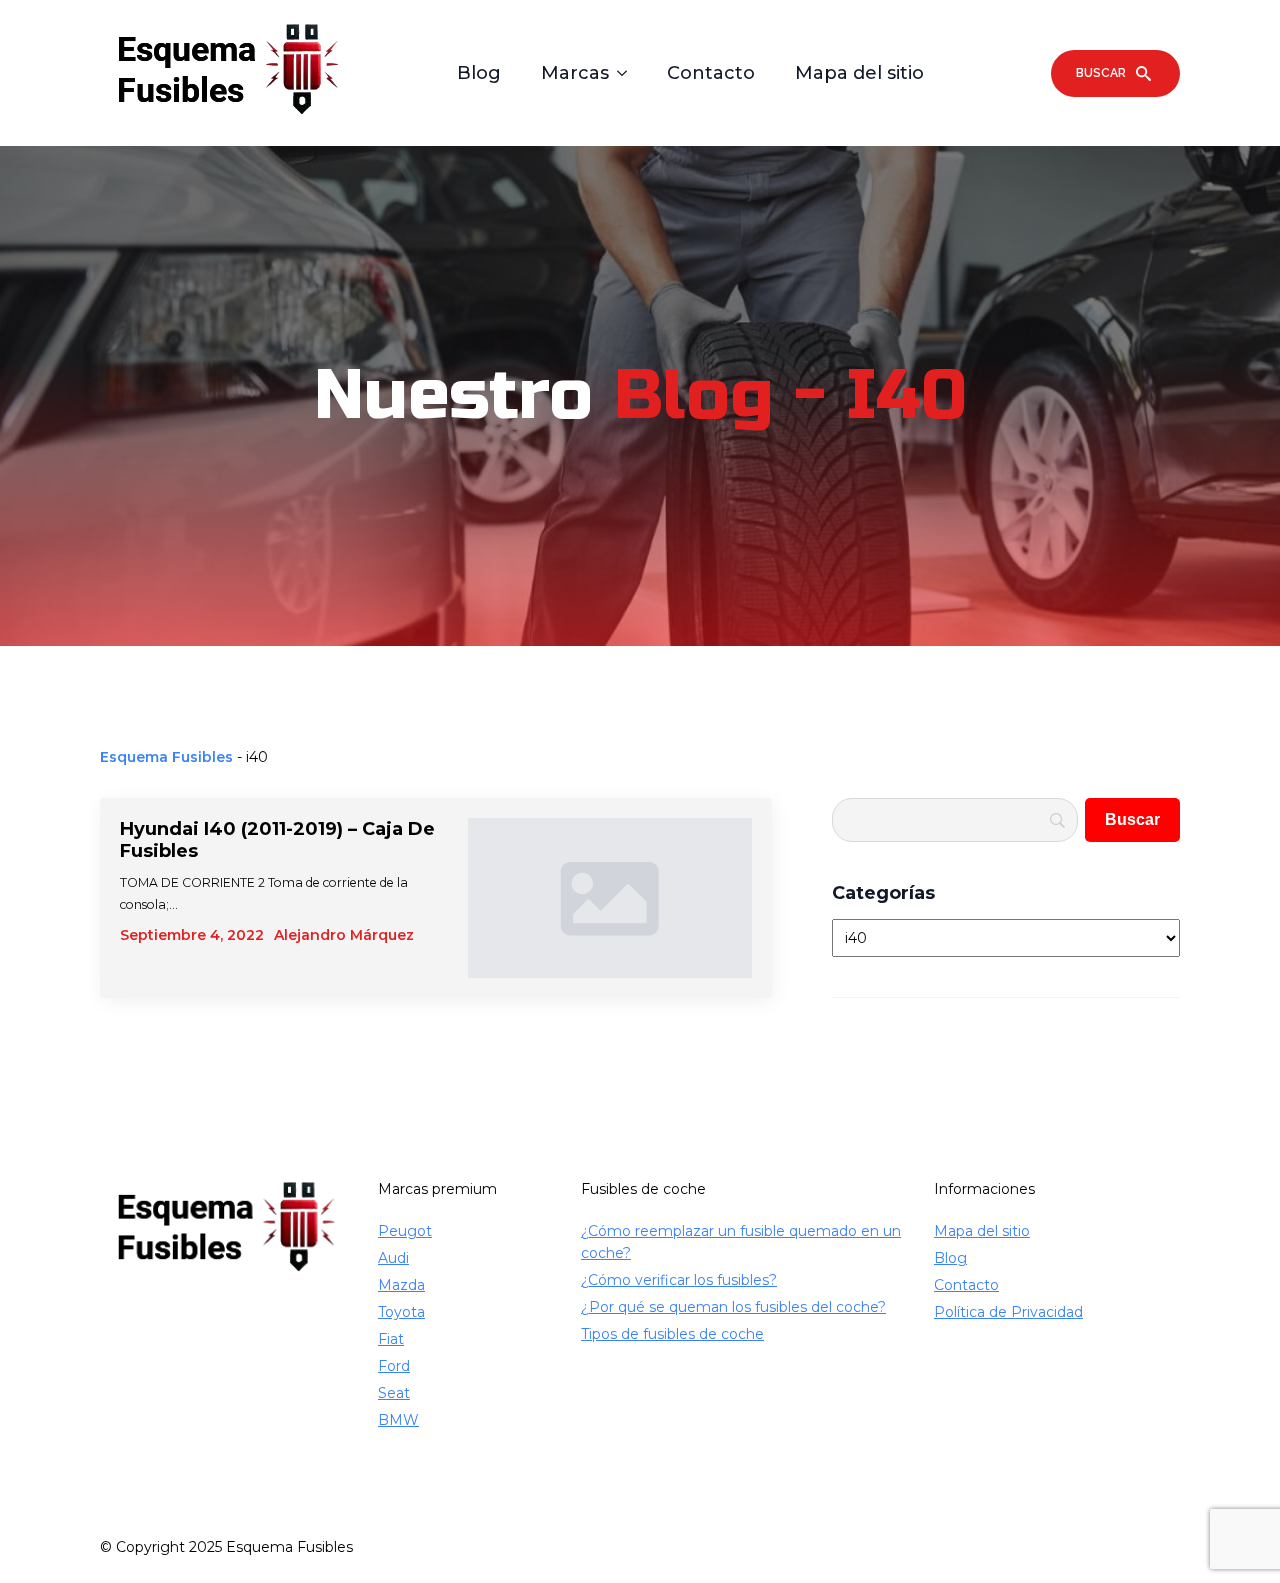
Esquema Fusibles (166, 757)
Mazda (401, 1285)
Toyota (401, 1312)
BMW (398, 1420)
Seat (394, 1393)
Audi (393, 1258)
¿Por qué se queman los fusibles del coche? (733, 1307)
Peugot (405, 1231)
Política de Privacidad (1008, 1312)
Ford (394, 1366)
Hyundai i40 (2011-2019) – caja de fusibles (277, 840)
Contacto (711, 73)
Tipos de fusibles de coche (672, 1334)
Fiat (391, 1339)
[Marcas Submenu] (628, 73)
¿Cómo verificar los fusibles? (679, 1280)
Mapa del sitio (859, 73)
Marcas (575, 73)
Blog (479, 73)
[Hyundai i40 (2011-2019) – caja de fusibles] (610, 898)
